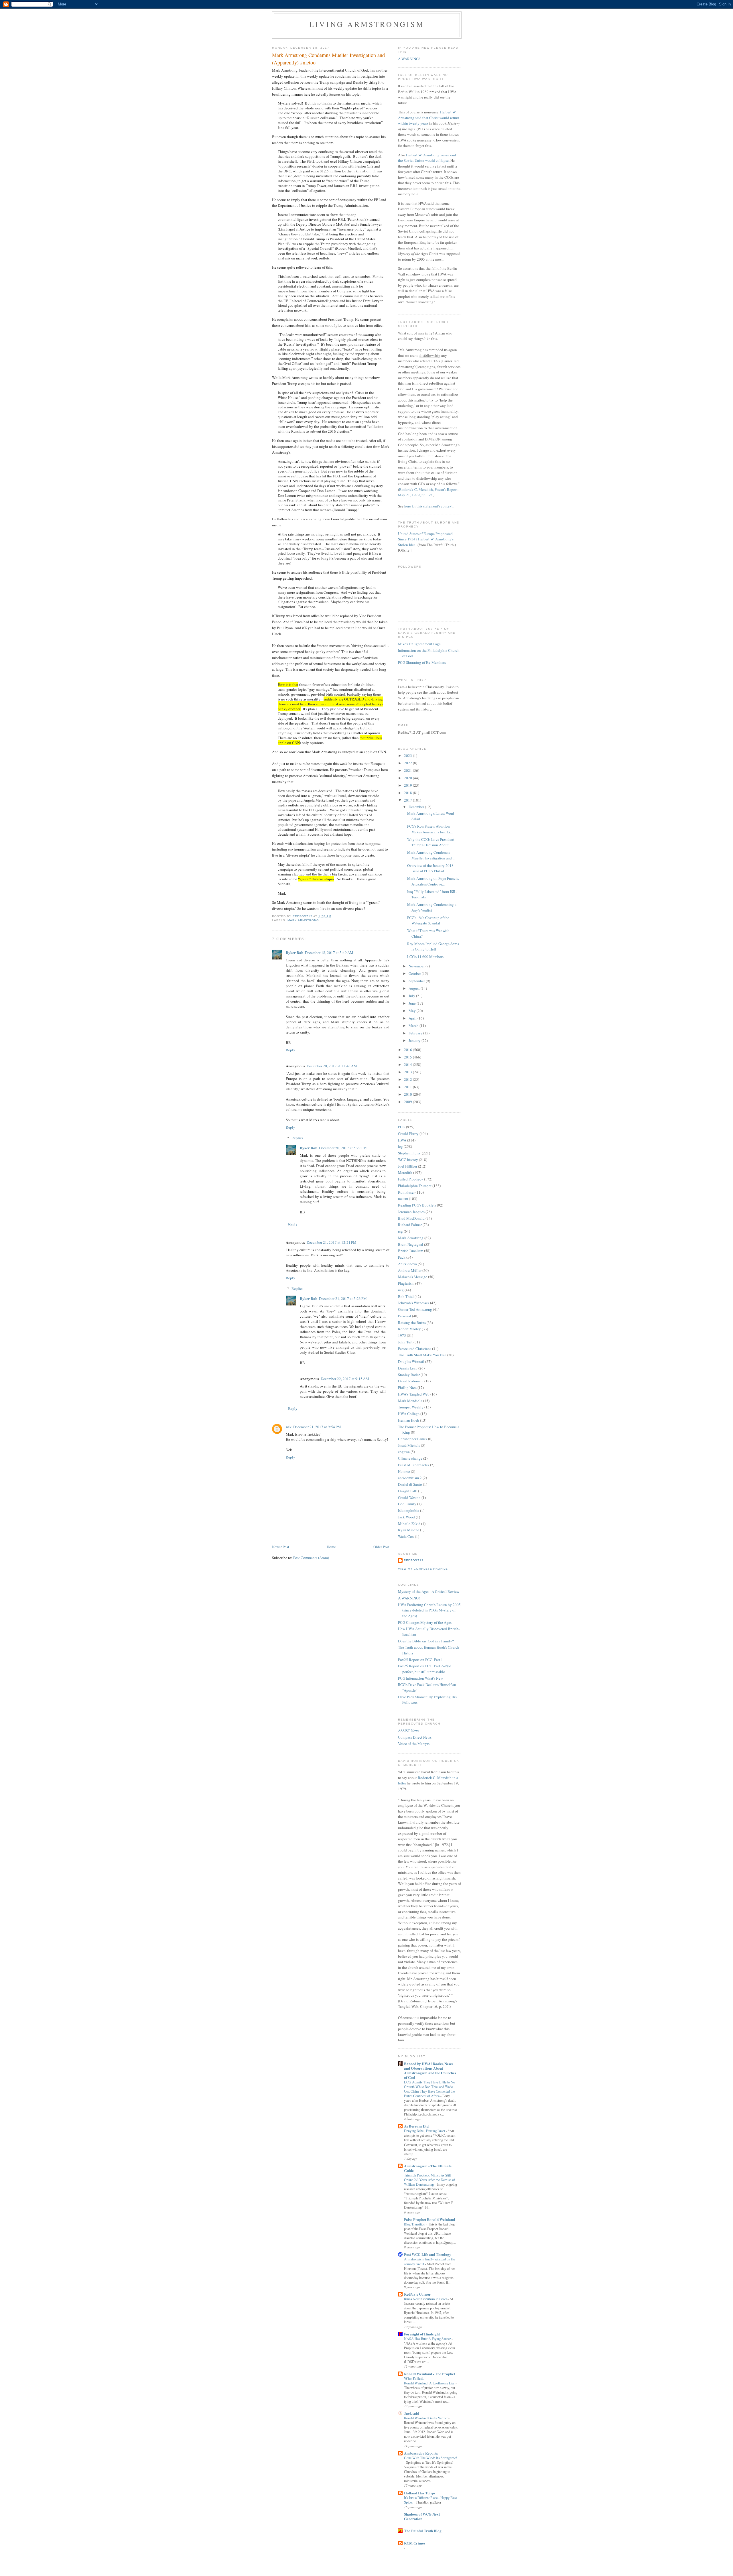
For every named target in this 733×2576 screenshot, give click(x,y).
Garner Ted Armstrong (415, 1309)
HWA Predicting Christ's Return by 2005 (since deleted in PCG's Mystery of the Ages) (429, 1610)
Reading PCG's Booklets (417, 1205)
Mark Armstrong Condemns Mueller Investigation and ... (431, 855)
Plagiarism (406, 1283)
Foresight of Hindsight (422, 2334)
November (417, 966)
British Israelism (411, 1251)
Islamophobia (409, 1510)
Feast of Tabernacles (414, 1465)
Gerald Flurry (408, 1133)
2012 (408, 1079)
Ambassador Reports (421, 2453)
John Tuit (405, 1342)
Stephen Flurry (409, 1153)
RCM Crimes (415, 2543)
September (417, 981)
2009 (408, 1102)
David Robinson (411, 1381)
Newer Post (281, 1547)
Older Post (381, 1547)
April (413, 1018)
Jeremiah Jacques (411, 1212)
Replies (297, 1138)
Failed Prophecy (411, 1179)
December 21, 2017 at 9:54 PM (317, 1427)
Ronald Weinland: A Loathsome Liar (430, 2383)
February (416, 1033)
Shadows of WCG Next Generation (422, 2516)
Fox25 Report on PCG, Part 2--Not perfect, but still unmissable (424, 1669)
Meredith (405, 1172)
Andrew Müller (410, 1270)
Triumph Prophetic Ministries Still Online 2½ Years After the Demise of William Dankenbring (429, 2180)
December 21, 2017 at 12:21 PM (332, 1242)
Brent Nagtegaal (411, 1244)
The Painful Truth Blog (423, 2531)
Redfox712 (414, 1560)
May (413, 1011)
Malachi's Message (413, 1277)
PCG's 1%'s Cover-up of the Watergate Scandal (428, 920)
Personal (405, 1316)
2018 (408, 793)
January (415, 1040)
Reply (290, 1050)
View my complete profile (423, 1569)
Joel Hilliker (408, 1166)
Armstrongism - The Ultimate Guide (428, 2168)
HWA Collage (409, 1414)
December (417, 807)
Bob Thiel (406, 1296)
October (415, 973)
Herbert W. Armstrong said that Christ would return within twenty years (429, 118)
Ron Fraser (406, 1192)
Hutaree (404, 1471)
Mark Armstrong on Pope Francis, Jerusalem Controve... (433, 881)
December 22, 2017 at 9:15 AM (345, 1379)
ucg (401, 1290)
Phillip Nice (407, 1388)
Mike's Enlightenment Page (419, 644)
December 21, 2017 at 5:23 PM (343, 1298)
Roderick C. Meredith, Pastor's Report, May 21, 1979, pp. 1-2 (428, 492)
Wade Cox (406, 1536)
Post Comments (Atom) (311, 1558)
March (414, 1026)
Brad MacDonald (411, 1218)
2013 (408, 1072)
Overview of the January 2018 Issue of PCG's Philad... (430, 868)
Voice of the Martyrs (414, 1743)
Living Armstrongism (367, 24)
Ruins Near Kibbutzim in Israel (426, 2299)
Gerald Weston (409, 1497)
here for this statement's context (428, 506)
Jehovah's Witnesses (414, 1303)
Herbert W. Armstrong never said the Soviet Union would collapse (427, 158)
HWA (402, 1140)
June (413, 1003)
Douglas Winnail (411, 1361)
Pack (402, 1257)
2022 (408, 763)
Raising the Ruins (412, 1323)
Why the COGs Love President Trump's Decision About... (431, 842)
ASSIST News (409, 1731)
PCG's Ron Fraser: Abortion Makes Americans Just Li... (430, 829)
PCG (402, 1127)
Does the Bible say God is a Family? (426, 1641)
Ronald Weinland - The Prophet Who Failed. (429, 2376)
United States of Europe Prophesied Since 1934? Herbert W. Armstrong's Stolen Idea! (426, 539)
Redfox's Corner (417, 2294)
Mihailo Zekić (409, 1524)
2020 (408, 778)
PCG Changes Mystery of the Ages (425, 1622)
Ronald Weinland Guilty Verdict (426, 2418)
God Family (407, 1504)
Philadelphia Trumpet (415, 1186)
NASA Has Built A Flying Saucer (428, 2339)
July (412, 996)
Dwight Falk (408, 1491)
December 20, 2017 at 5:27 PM (343, 1148)
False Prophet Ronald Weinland (429, 2219)
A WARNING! (409, 59)
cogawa (404, 1452)
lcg (400, 1146)
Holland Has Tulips (420, 2493)
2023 (408, 755)
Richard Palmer (410, 1225)
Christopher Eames (413, 1439)
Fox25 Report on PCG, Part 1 (420, 1660)
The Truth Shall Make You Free (422, 1355)
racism (403, 1199)
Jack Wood (406, 1517)
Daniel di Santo (410, 1484)
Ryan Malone (409, 1530)
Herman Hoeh (409, 1420)
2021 (408, 770)
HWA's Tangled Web (414, 1394)
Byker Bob (294, 952)
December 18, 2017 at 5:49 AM (329, 953)
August (415, 988)
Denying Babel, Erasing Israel (425, 2131)
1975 (402, 1335)
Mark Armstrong (303, 920)
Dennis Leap (408, 1368)
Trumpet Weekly (411, 1407)
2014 (408, 1064)
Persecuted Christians (415, 1349)
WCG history (408, 1160)
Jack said (412, 2413)
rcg (400, 1231)
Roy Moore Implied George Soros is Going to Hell (433, 946)
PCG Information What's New (420, 1678)
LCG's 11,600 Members (425, 957)
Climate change (410, 1458)
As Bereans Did (416, 2126)
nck (289, 1427)
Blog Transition (415, 2224)
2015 (408, 1057)
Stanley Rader (409, 1375)
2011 (408, 1087)
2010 (408, 1094)
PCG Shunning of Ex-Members (422, 662)
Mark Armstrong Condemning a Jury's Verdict (432, 907)
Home (331, 1547)
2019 (408, 785)
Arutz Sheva (407, 1264)
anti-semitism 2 (410, 1478)
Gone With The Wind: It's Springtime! (430, 2458)
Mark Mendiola (410, 1401)
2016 (408, 1050)
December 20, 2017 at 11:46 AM (332, 1066)
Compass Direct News (415, 1737)
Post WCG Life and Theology (428, 2254)
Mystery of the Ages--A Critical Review (429, 1591)
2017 (408, 800)
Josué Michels (409, 1445)
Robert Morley (409, 1329)
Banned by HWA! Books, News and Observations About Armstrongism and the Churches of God (430, 2070)
